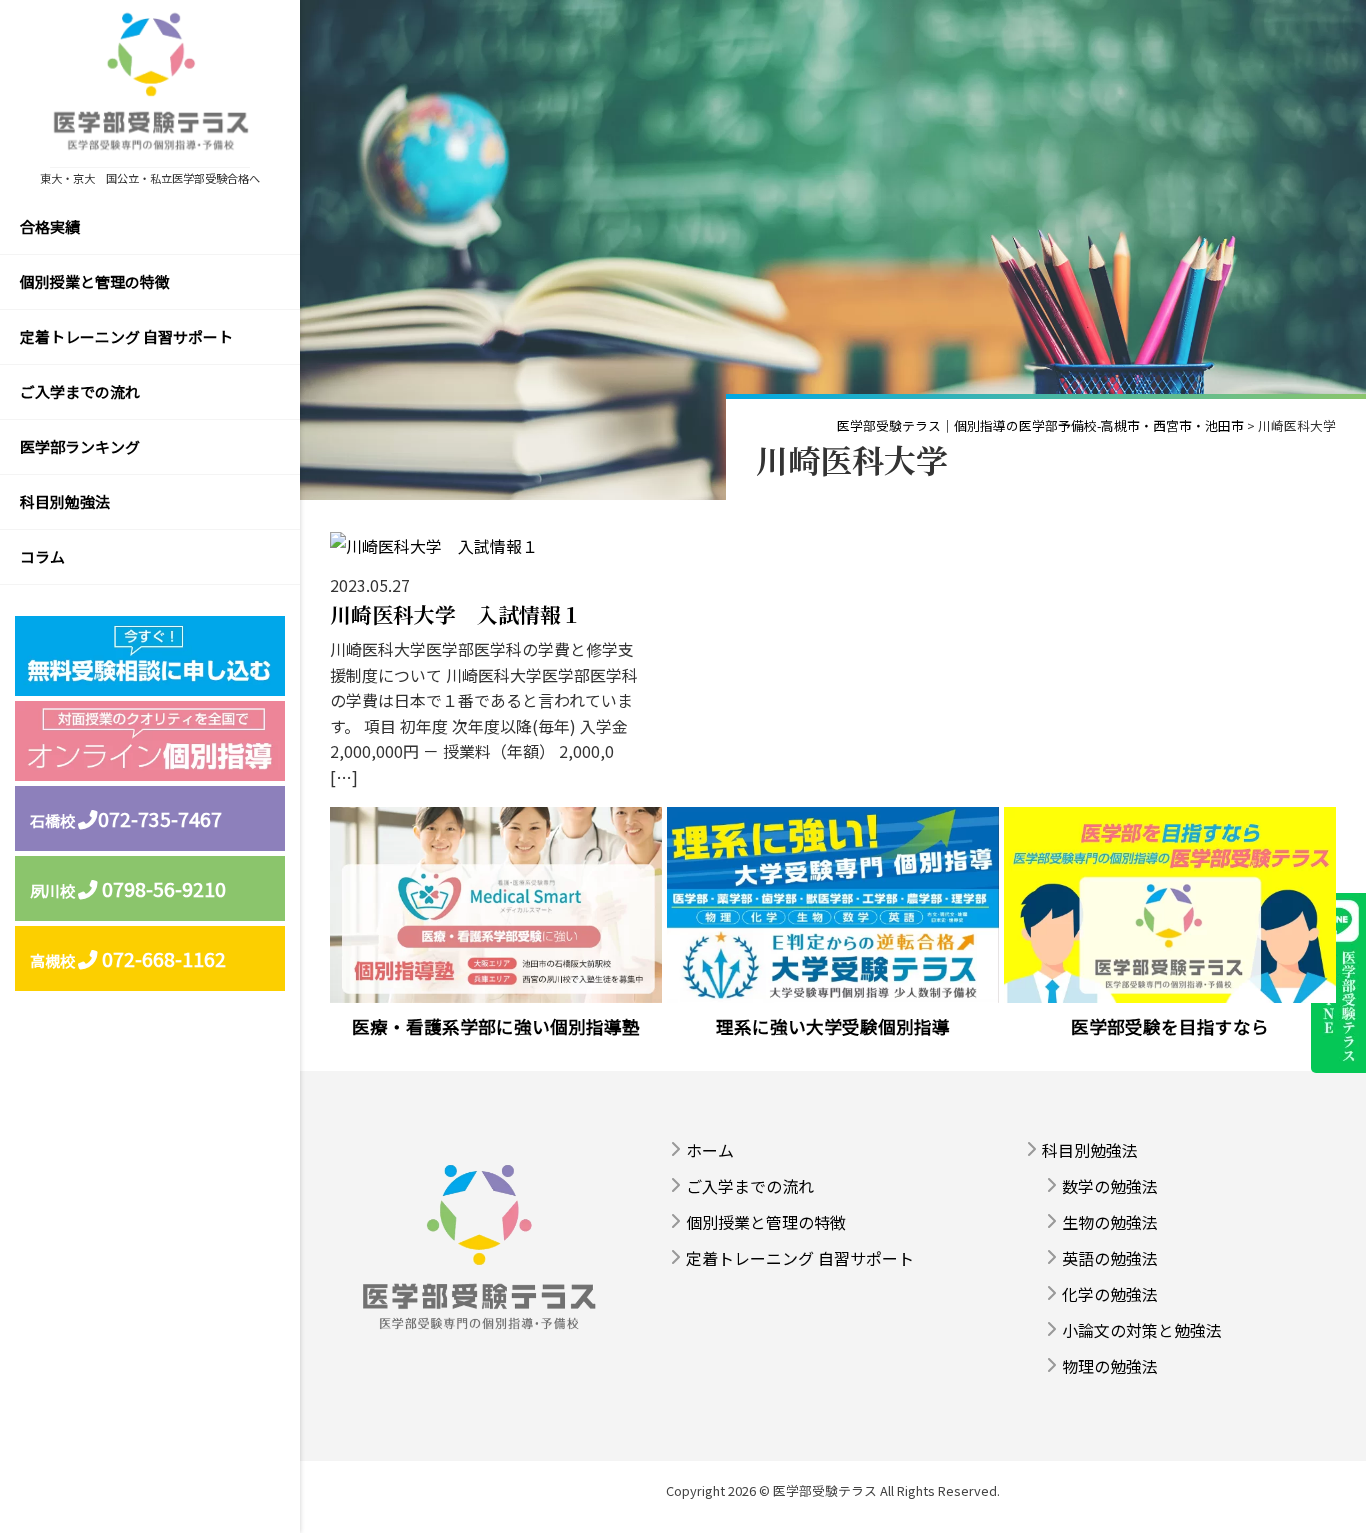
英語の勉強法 (1110, 1258)
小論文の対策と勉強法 (1142, 1330)
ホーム (710, 1150)
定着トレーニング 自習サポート (126, 336)
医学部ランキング (80, 446)
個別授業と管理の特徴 (95, 281)
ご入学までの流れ (80, 391)
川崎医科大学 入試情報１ (456, 614)
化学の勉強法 (1110, 1294)
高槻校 (128, 958)
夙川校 (128, 888)
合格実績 (50, 226)
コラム (42, 556)
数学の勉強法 (1110, 1186)
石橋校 (126, 818)
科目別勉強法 (65, 501)
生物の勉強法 (1110, 1222)
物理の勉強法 (1110, 1366)
